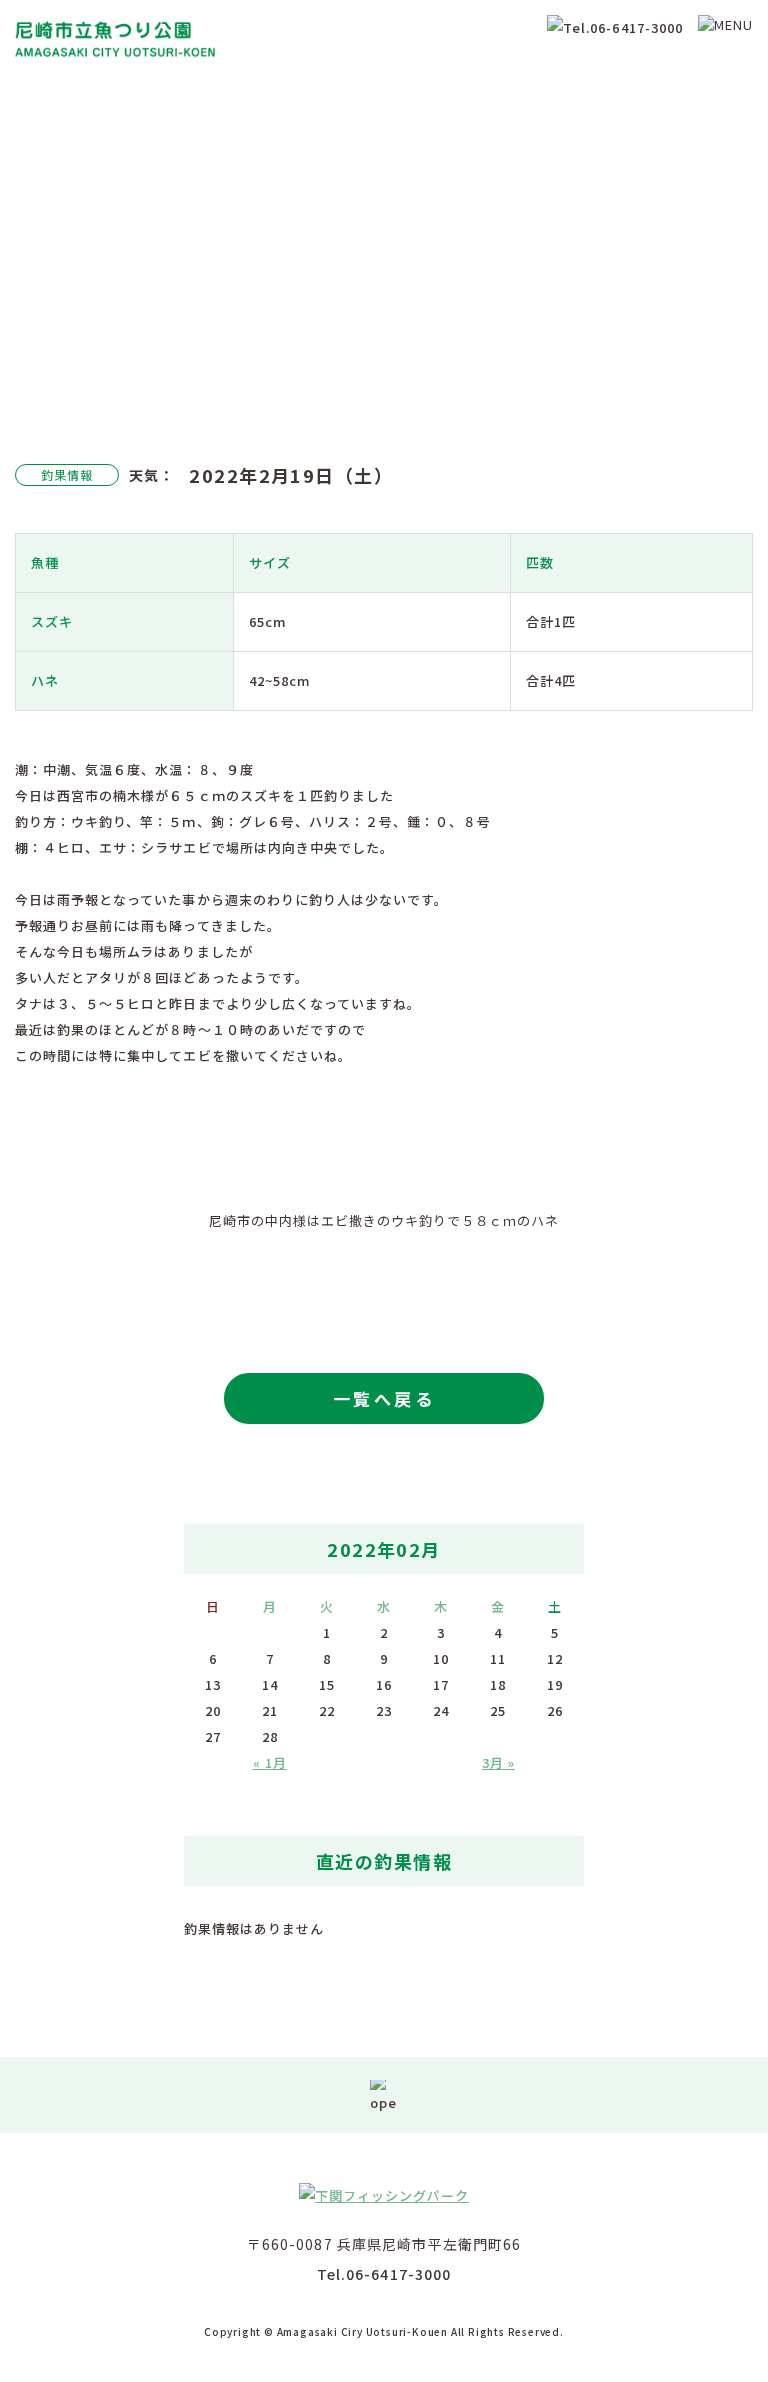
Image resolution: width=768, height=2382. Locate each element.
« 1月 (270, 1762)
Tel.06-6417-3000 (384, 2274)
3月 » (498, 1762)
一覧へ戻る (384, 1398)
